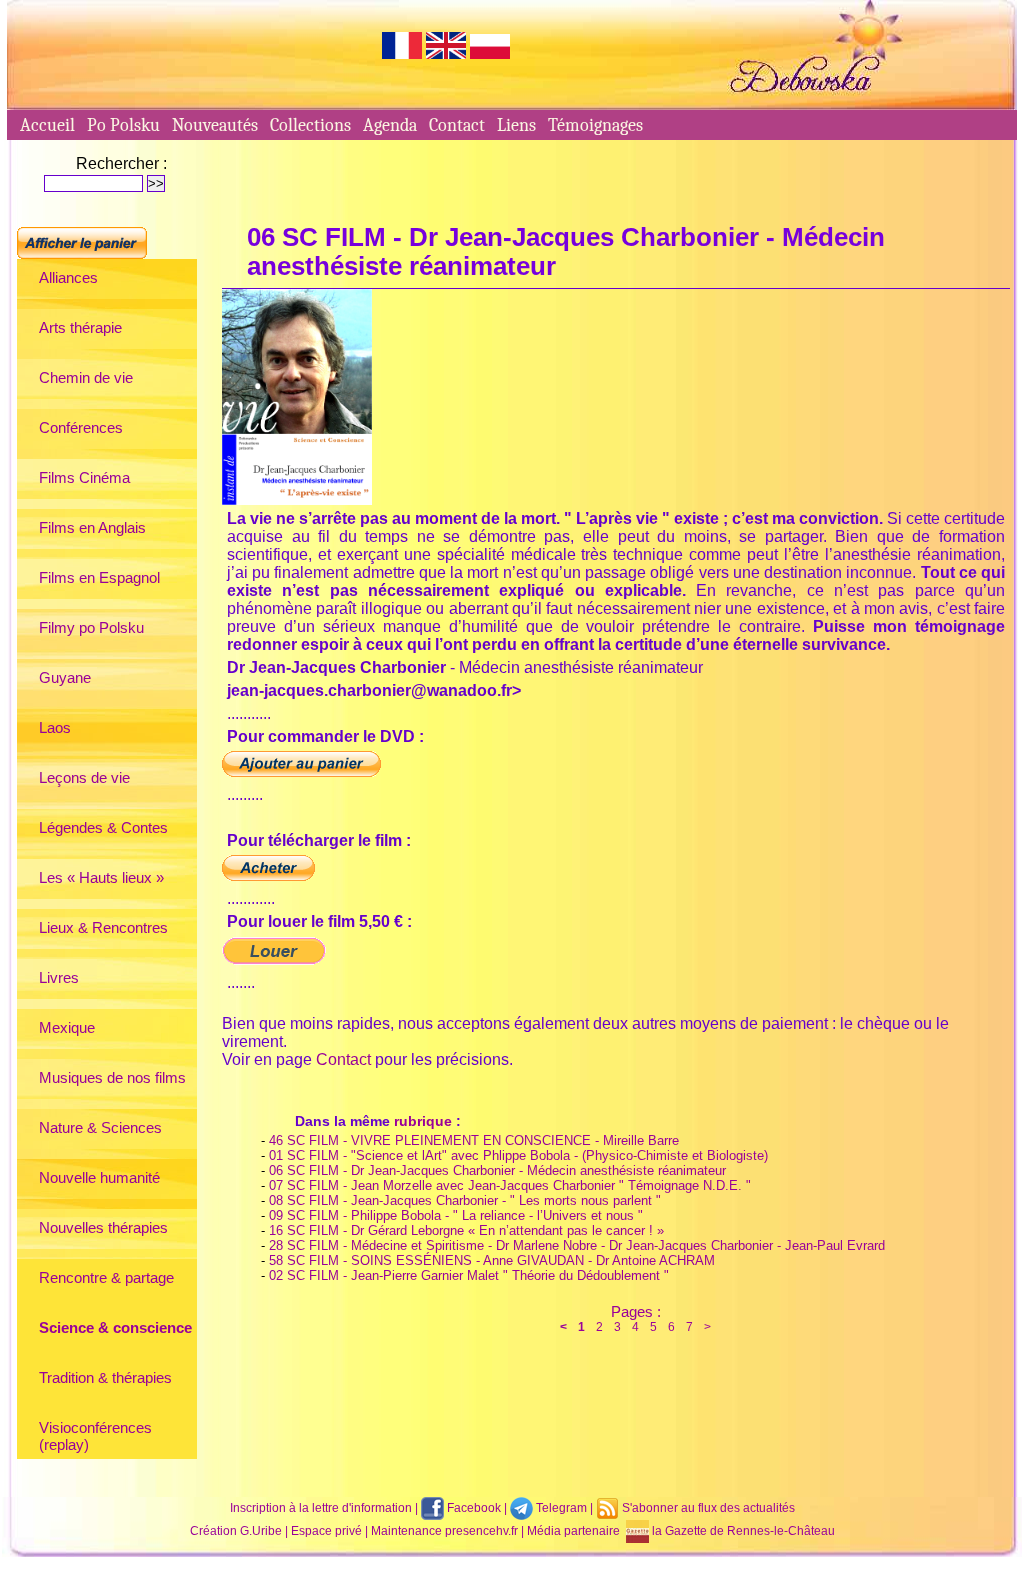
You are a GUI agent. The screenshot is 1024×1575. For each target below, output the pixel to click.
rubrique (423, 1121)
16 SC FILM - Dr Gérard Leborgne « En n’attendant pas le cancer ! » (466, 1230)
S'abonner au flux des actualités (707, 1508)
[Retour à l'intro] (512, 104)
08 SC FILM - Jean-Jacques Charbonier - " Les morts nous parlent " (465, 1200)
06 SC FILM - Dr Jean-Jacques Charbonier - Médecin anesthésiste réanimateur (497, 1170)
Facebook (472, 1508)
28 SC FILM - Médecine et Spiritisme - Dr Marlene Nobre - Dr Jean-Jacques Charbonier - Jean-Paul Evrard (577, 1245)
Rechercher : (121, 163)
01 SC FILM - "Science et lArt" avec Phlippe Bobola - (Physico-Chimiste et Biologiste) (518, 1155)
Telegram (560, 1508)
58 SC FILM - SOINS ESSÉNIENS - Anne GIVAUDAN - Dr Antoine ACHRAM (492, 1260)
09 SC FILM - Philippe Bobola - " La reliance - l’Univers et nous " (456, 1215)
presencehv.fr (481, 1531)
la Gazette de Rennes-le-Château (742, 1531)
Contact (343, 1059)
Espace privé (326, 1531)
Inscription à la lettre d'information (321, 1508)
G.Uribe (261, 1531)
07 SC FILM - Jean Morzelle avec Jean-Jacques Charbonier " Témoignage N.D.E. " (510, 1185)
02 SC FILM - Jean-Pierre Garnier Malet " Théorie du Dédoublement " (469, 1275)
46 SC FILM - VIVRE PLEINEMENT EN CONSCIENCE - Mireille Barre (474, 1140)
